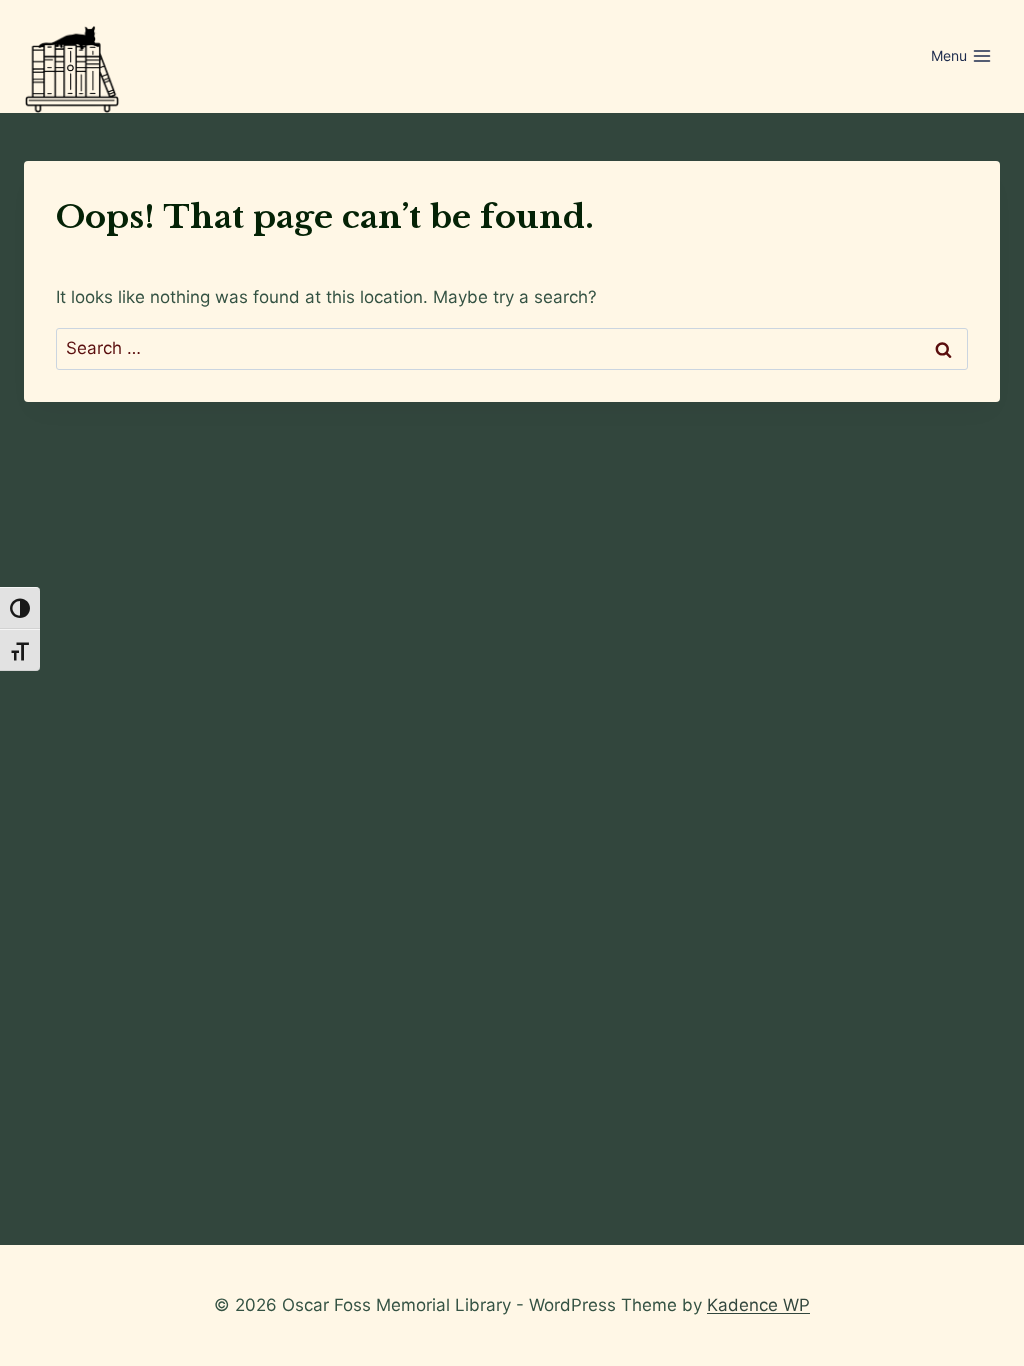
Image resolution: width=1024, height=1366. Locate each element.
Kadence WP (758, 1305)
